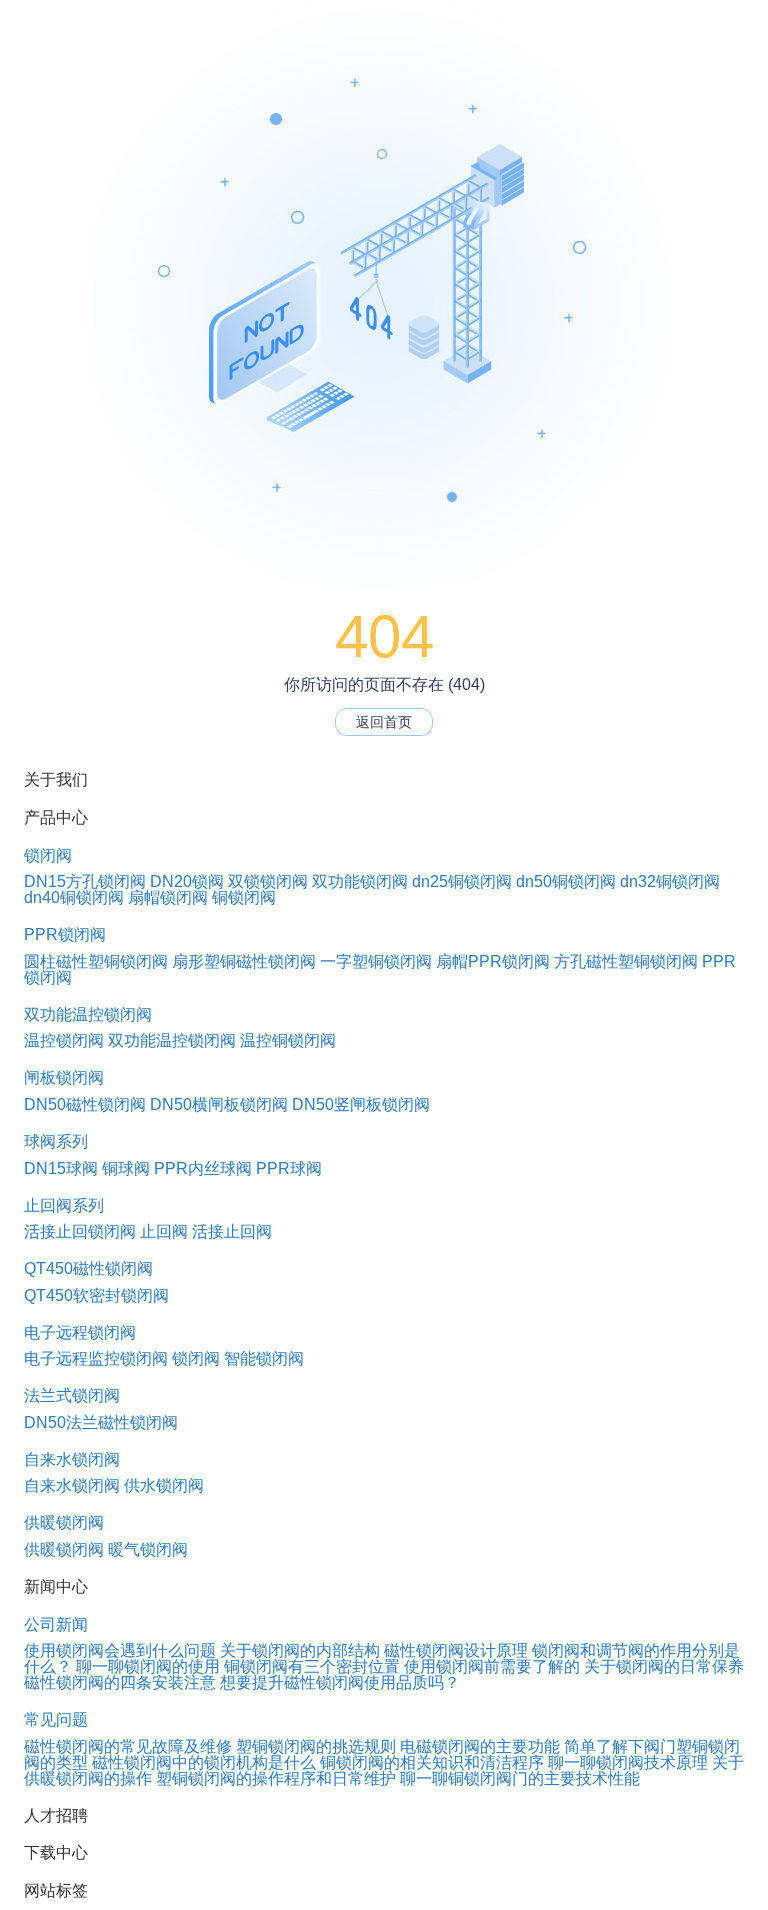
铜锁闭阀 (244, 897)
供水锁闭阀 (164, 1485)
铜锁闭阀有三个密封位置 (312, 1666)
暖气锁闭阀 (148, 1549)
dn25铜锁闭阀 (462, 881)
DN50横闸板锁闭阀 (219, 1104)
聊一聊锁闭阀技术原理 (628, 1762)
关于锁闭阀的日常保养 (664, 1666)
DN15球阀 (61, 1168)
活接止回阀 (232, 1231)
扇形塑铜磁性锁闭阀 (244, 961)
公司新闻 (56, 1624)
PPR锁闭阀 (65, 934)
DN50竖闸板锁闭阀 (361, 1104)
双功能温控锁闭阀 (88, 1014)
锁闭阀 (48, 855)
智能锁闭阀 (264, 1358)
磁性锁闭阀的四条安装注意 (120, 1682)
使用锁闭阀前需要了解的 (492, 1666)
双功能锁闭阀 (360, 881)
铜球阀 (126, 1168)
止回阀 (164, 1231)
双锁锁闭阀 (268, 881)
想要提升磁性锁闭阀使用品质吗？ (340, 1682)
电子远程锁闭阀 (80, 1332)
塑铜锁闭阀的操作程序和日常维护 (276, 1778)
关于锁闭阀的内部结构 (300, 1650)
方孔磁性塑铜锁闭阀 (626, 961)
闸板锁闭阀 (64, 1077)
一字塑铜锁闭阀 (376, 961)
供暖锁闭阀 (64, 1522)
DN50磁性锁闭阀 (85, 1104)
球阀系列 (56, 1141)
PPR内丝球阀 (203, 1168)
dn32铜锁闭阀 (670, 881)
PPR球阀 (289, 1168)
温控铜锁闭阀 (288, 1040)
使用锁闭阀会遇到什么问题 (120, 1650)
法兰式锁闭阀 (72, 1395)
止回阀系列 (64, 1205)
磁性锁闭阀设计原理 (456, 1650)
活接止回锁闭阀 (80, 1231)
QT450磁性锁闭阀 (88, 1268)
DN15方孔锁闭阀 (85, 881)
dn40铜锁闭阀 (74, 897)
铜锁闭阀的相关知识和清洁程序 (432, 1762)
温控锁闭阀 (64, 1040)
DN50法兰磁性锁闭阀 (101, 1422)
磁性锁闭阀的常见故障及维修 (128, 1746)
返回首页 (384, 722)
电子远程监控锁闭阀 (96, 1358)
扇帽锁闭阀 (168, 897)
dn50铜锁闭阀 (566, 881)
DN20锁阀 (187, 881)
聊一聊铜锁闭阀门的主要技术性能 (520, 1778)
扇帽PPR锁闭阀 (493, 961)
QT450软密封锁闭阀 (96, 1295)
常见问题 (56, 1719)
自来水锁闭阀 (72, 1459)
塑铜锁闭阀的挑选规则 (316, 1746)
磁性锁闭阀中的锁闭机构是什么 (204, 1762)
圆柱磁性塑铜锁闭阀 (96, 961)
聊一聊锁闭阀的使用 (148, 1666)
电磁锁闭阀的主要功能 (480, 1746)
